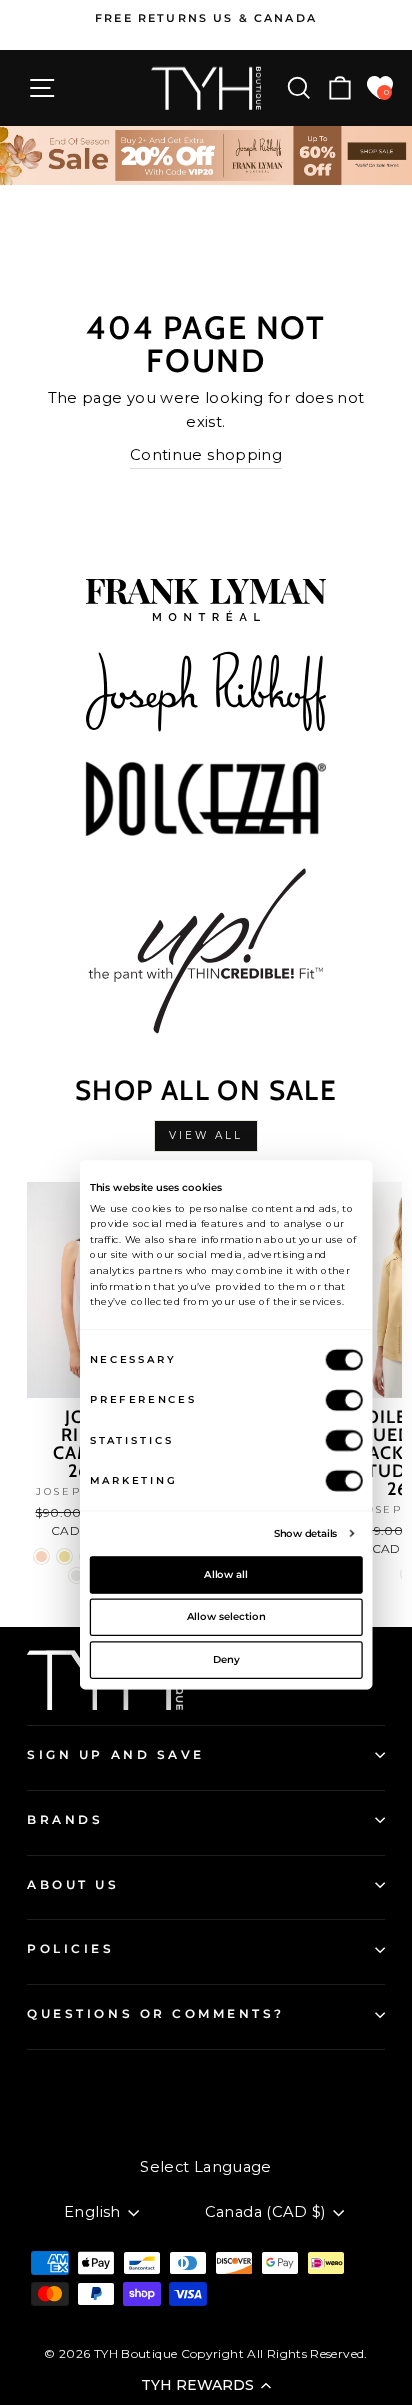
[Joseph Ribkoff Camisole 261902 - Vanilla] (76, 1575)
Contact (55, 2084)
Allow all (226, 1574)
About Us (73, 1885)
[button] (206, 2385)
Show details (306, 1532)
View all (206, 1135)
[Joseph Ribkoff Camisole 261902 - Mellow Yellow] (64, 1556)
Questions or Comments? (156, 2014)
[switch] (344, 1399)
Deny (226, 1659)
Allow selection (226, 1616)
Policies (70, 1949)
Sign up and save (116, 1755)
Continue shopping (206, 455)
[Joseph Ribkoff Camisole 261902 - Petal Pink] (41, 1556)
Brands (65, 1820)
